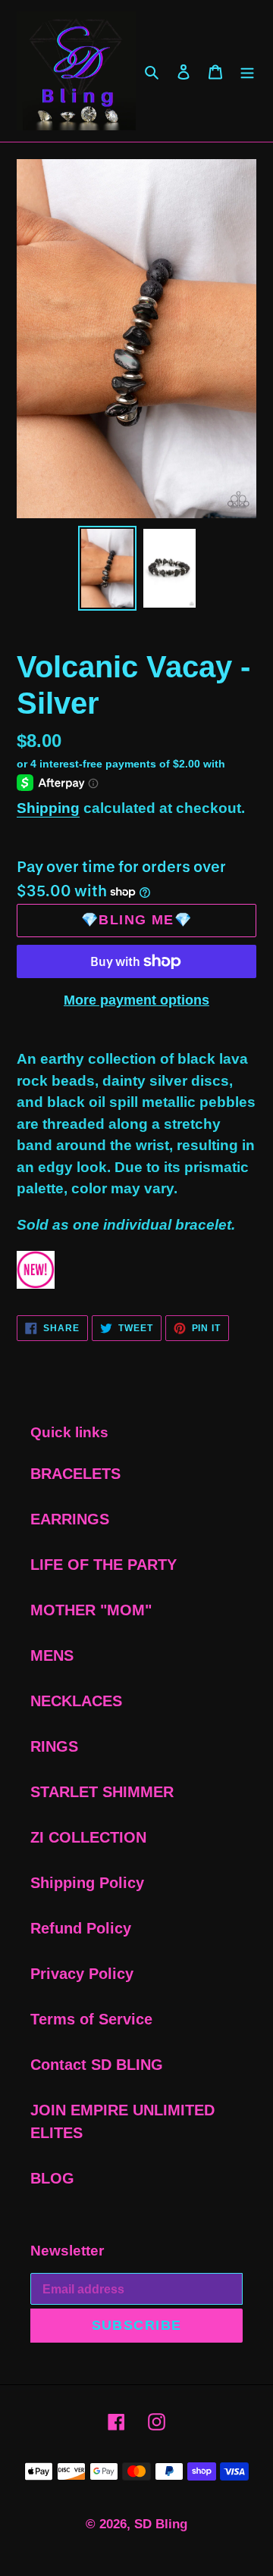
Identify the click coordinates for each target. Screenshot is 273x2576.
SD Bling (161, 2524)
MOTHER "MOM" (91, 1610)
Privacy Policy (82, 1974)
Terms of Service (91, 2019)
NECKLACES (76, 1701)
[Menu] (247, 71)
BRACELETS (75, 1474)
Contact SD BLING (97, 2065)
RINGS (54, 1746)
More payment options (136, 1000)
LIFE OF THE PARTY (104, 1565)
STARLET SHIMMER (102, 1792)
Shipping (48, 808)
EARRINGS (70, 1519)
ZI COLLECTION (88, 1837)
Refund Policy (81, 1928)
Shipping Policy (87, 1883)
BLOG (52, 2178)
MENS (52, 1655)
